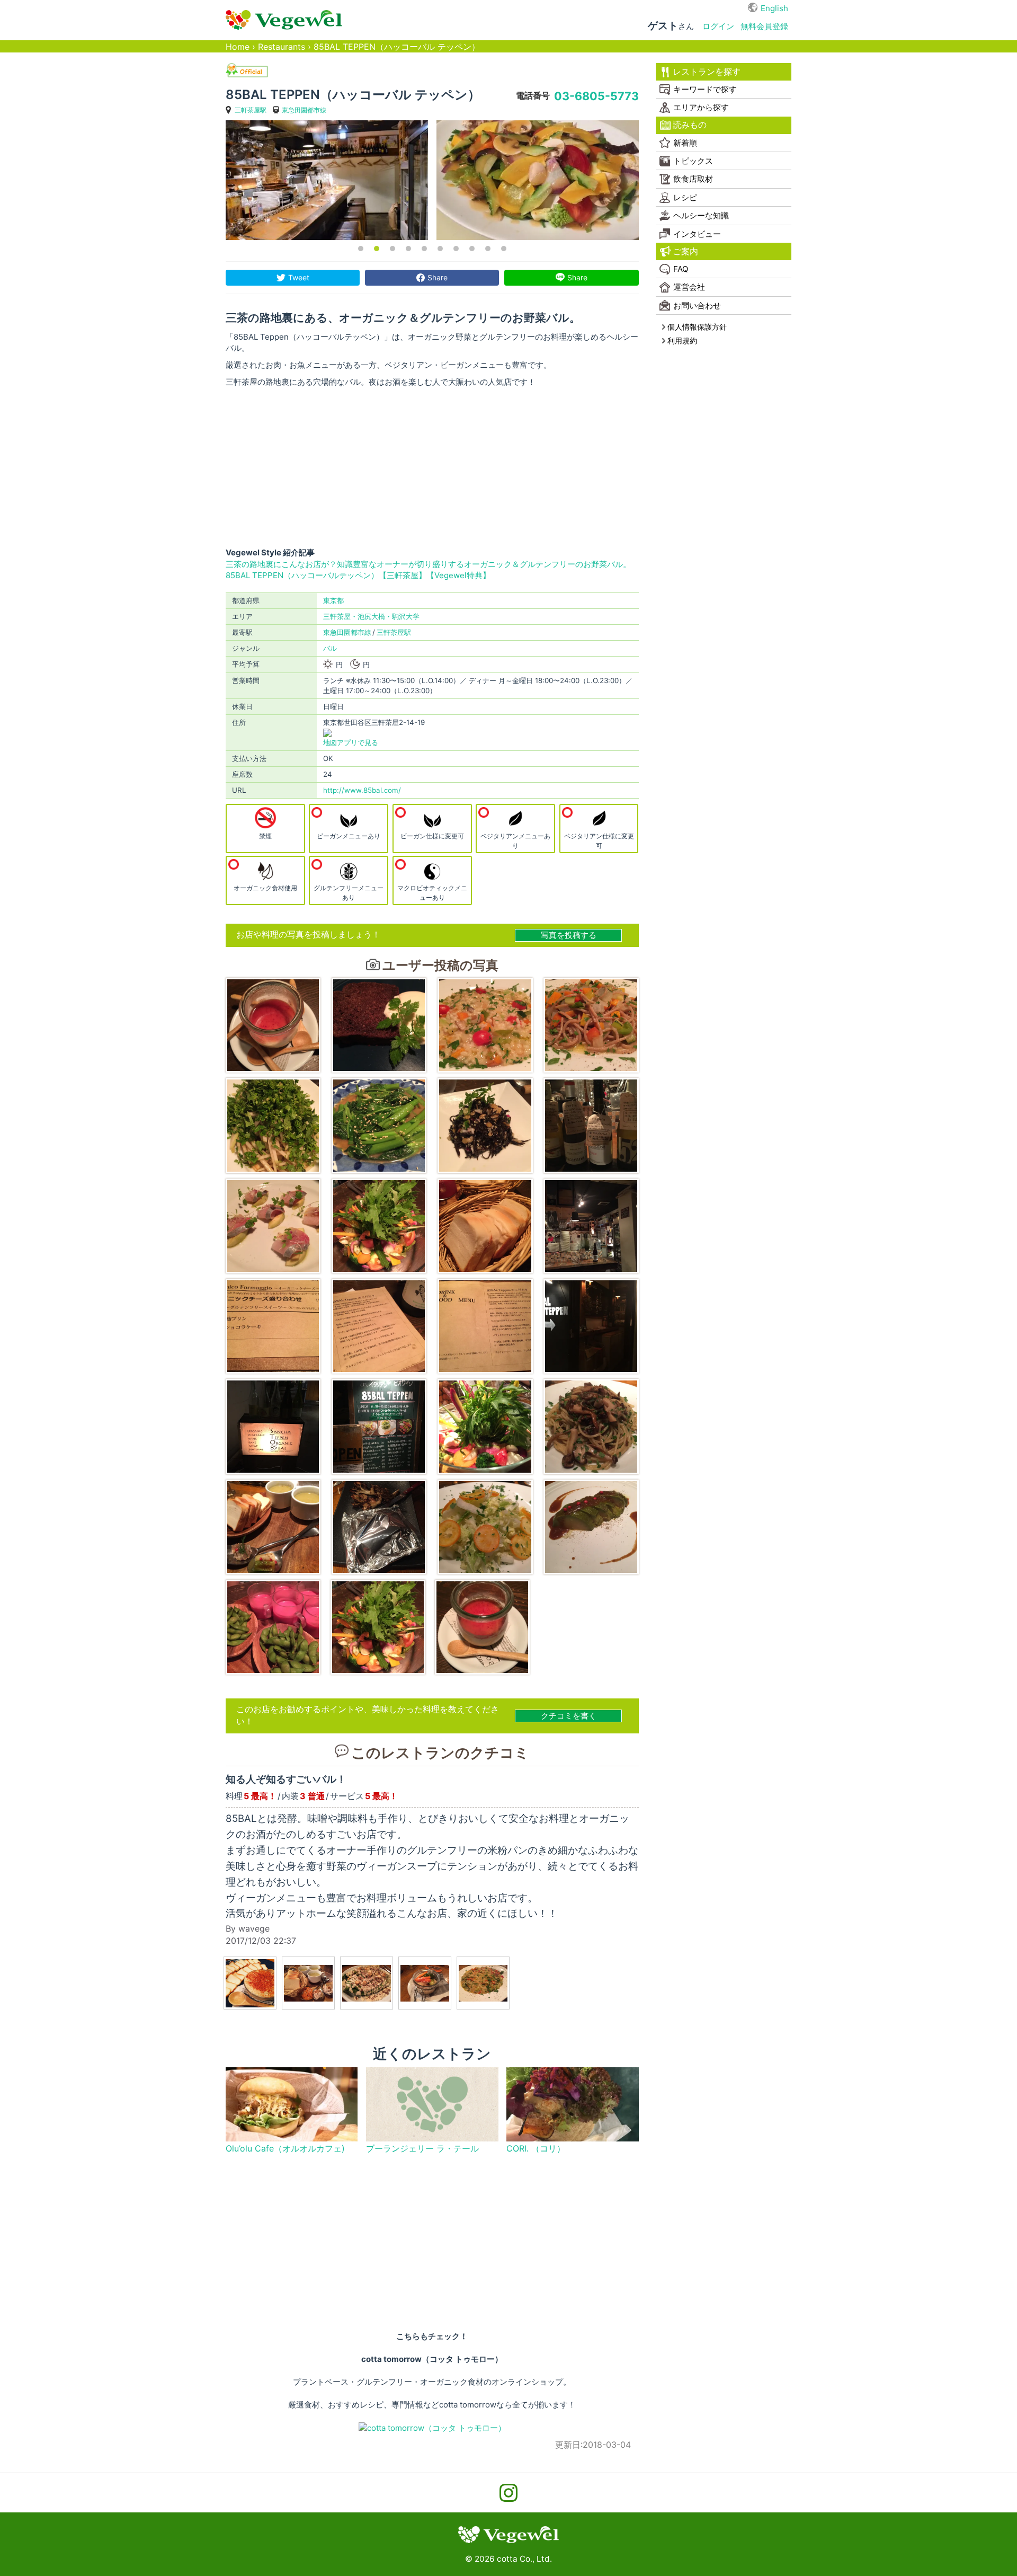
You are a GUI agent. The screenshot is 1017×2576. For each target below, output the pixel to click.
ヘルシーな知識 (701, 215)
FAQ (681, 269)
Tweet (299, 277)
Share (438, 277)
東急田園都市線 (304, 110)
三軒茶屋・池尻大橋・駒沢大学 (371, 616)
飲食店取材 (693, 179)
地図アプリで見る (351, 742)
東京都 (333, 600)
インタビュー (697, 234)
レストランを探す (707, 72)
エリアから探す (701, 107)
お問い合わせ (697, 306)
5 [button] (424, 249)
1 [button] (361, 249)
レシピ (685, 197)
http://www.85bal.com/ (362, 790)
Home (238, 47)
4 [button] (408, 249)
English (774, 8)
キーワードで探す (705, 89)
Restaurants (282, 47)
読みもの (690, 125)
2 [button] (377, 249)
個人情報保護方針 (697, 327)
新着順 (685, 143)
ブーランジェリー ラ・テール (422, 2149)
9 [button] (488, 249)
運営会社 (689, 287)
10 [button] (504, 249)
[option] (327, 180)
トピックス (693, 161)
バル (330, 648)
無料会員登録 (764, 26)
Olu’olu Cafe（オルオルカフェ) (285, 2149)
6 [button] (440, 249)
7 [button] (456, 249)
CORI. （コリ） (536, 2149)
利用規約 (682, 340)
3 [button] (392, 249)
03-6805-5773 (596, 96)
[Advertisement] (432, 467)
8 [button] (472, 249)
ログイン (718, 26)
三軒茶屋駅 (251, 110)
